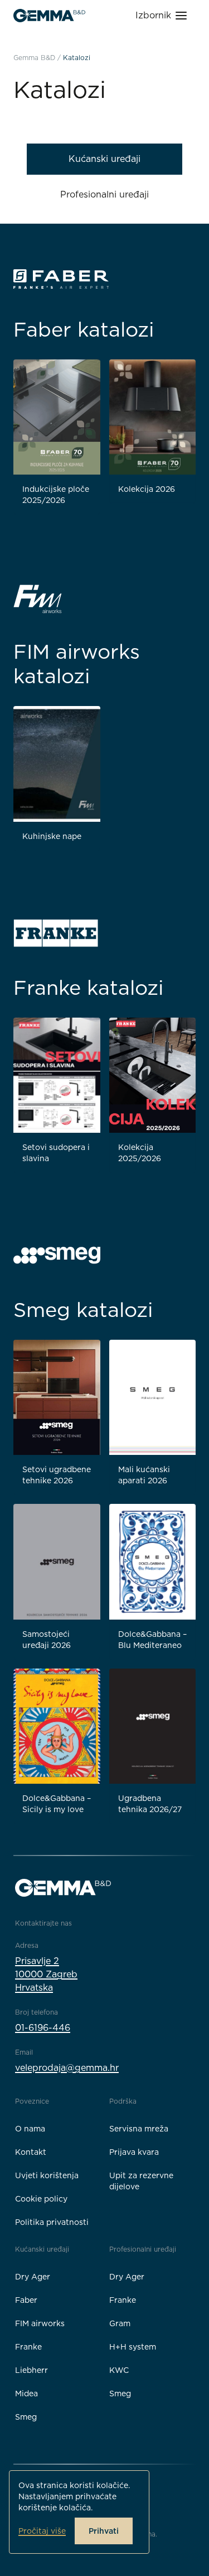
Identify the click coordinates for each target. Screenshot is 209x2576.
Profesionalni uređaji (104, 194)
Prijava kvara (134, 2152)
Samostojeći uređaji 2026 (47, 1640)
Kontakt (31, 2152)
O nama (30, 2129)
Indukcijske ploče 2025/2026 (56, 495)
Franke (28, 2347)
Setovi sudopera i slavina (56, 1153)
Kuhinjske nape (52, 836)
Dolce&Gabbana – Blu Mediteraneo (152, 1640)
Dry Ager (33, 2277)
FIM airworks (40, 2323)
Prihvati (104, 2531)
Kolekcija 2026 (147, 489)
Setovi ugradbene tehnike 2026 (57, 1475)
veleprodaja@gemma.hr (67, 2068)
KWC (119, 2370)
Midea (26, 2394)
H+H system (133, 2347)
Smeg (26, 2417)
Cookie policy (41, 2199)
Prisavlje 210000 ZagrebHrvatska (46, 1974)
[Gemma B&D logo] (49, 16)
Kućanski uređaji (104, 159)
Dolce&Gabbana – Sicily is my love (57, 1804)
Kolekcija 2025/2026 (140, 1153)
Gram (120, 2323)
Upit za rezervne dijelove (141, 2181)
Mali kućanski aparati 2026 (144, 1475)
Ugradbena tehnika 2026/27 (150, 1804)
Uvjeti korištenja (47, 2175)
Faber (26, 2300)
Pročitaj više (42, 2531)
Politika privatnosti (52, 2222)
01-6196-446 (43, 2028)
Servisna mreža (139, 2129)
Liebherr (31, 2370)
